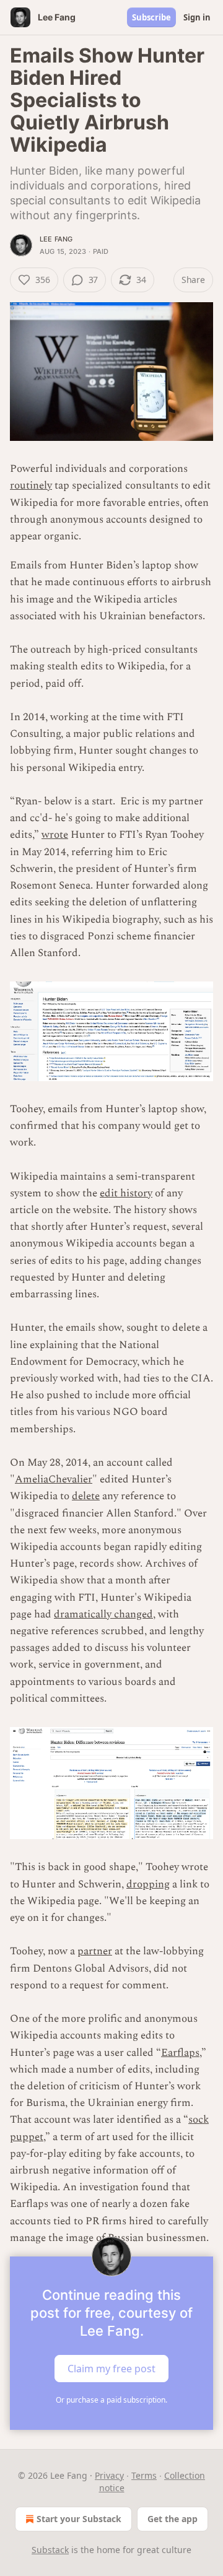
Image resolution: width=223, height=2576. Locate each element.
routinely (31, 485)
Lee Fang (56, 239)
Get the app (173, 2519)
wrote (55, 835)
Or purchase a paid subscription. (111, 2400)
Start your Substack (79, 2519)
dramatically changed (103, 1614)
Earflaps (180, 2053)
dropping (148, 1884)
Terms (144, 2475)
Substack (50, 2550)
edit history (126, 1193)
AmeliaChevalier (54, 1479)
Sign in (197, 17)
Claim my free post (111, 2369)
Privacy (109, 2475)
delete (86, 1496)
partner (95, 1951)
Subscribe (151, 17)
